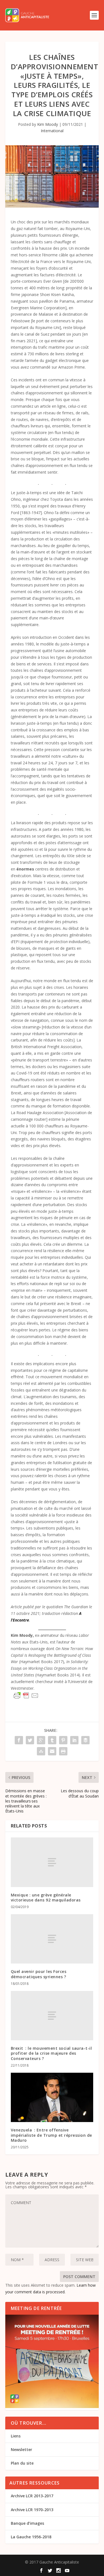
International (52, 131)
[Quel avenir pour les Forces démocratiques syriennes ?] (52, 1939)
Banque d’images (27, 2523)
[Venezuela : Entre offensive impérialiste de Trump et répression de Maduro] (52, 2098)
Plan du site (22, 2463)
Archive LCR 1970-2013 (32, 2510)
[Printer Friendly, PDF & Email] (26, 1696)
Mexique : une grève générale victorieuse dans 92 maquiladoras (46, 1897)
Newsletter (21, 2449)
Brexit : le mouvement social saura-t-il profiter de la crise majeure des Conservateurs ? (51, 2053)
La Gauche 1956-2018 (31, 2537)
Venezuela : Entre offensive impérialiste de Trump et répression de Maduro (51, 2135)
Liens (16, 2436)
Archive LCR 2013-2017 (32, 2496)
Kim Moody (48, 124)
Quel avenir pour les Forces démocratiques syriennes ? (39, 1974)
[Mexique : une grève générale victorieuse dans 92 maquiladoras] (52, 1862)
